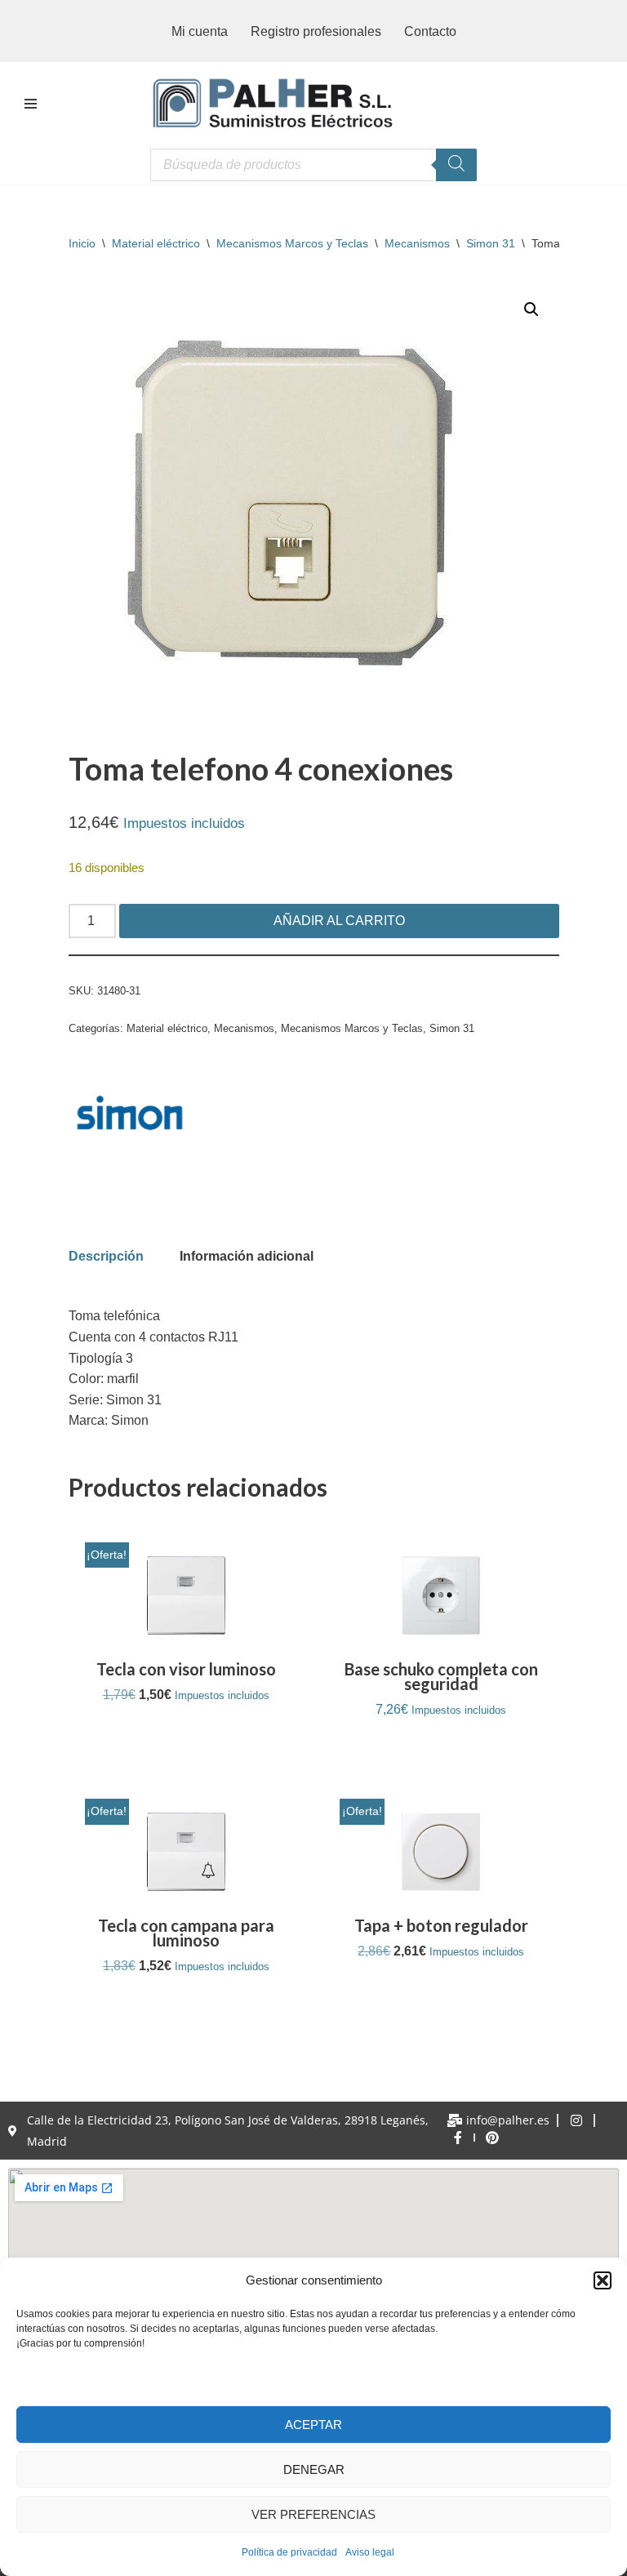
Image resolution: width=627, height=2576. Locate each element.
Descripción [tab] (106, 1256)
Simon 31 (491, 243)
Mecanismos (417, 243)
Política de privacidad (289, 2552)
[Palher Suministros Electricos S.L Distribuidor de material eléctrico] (273, 104)
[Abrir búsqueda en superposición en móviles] (313, 165)
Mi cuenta (200, 31)
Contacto (430, 31)
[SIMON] (130, 1116)
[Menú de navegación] (31, 104)
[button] (603, 2280)
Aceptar (313, 2425)
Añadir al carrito (339, 921)
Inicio (82, 243)
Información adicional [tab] (247, 1256)
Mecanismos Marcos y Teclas (292, 243)
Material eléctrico (156, 243)
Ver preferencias (313, 2514)
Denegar (314, 2469)
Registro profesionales (316, 31)
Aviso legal (370, 2552)
